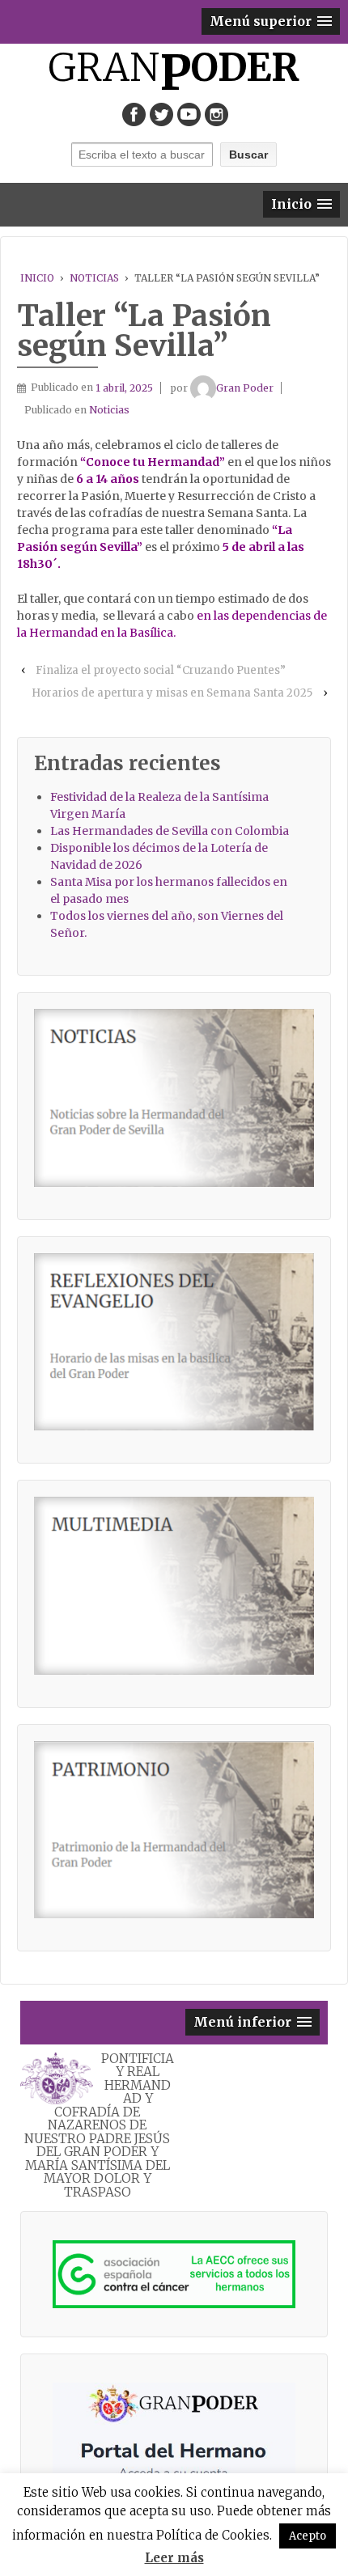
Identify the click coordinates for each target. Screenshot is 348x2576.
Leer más (174, 2558)
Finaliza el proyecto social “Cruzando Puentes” (161, 670)
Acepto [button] (308, 2536)
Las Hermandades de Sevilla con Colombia (170, 831)
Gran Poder (245, 388)
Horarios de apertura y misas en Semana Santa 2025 (172, 693)
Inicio (37, 278)
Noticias (94, 278)
